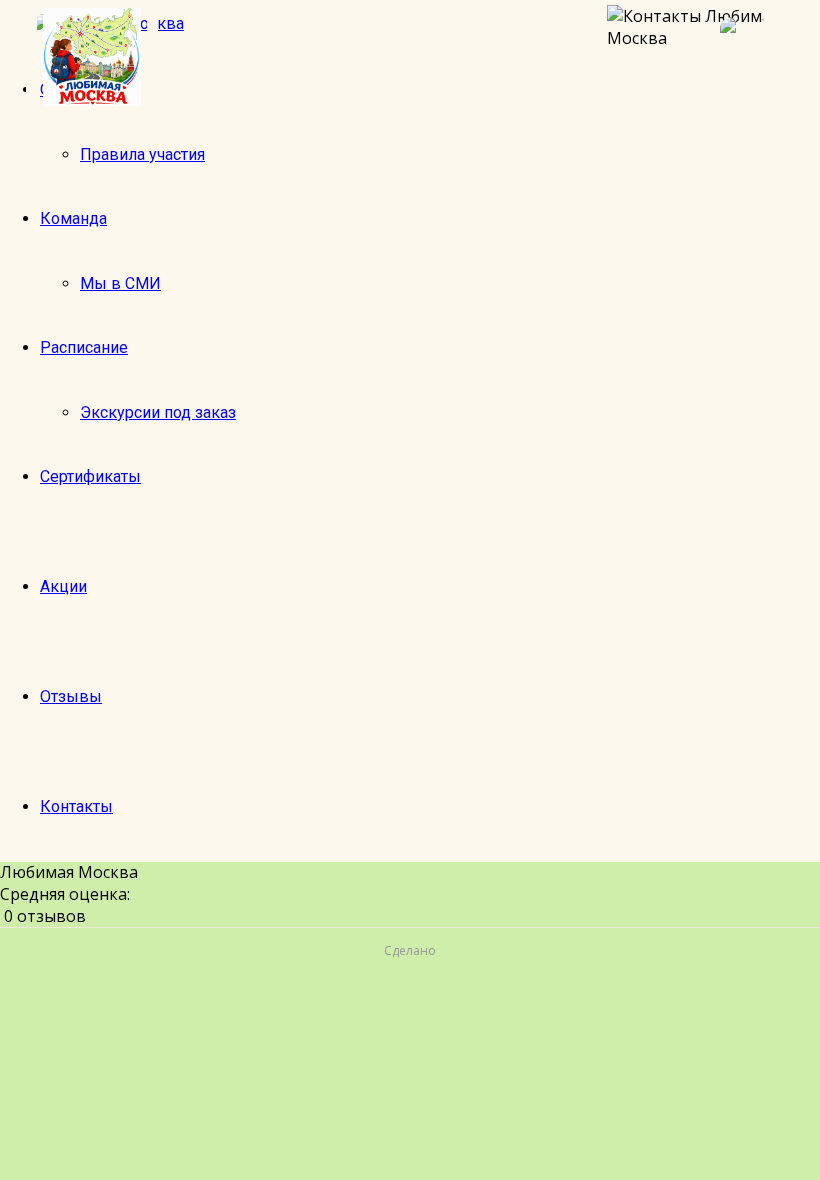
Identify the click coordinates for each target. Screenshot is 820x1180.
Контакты (76, 806)
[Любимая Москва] (92, 57)
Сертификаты (90, 476)
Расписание (84, 347)
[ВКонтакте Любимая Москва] (760, 57)
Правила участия (142, 154)
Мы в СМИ (120, 283)
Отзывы (71, 696)
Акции (63, 586)
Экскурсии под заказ (158, 412)
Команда (73, 218)
